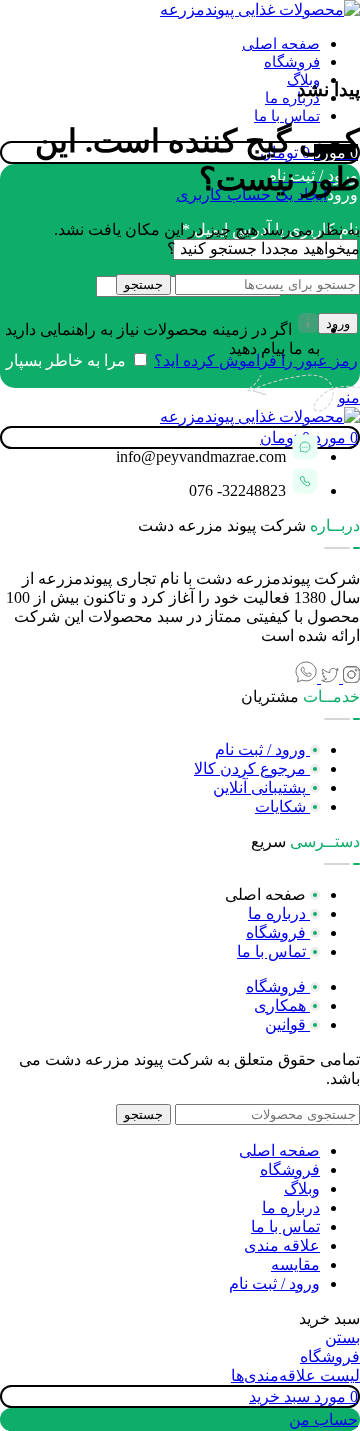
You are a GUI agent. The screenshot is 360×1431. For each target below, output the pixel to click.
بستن (342, 1337)
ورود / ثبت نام (274, 1283)
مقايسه (295, 1264)
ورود (338, 323)
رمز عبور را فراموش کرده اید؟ (256, 360)
